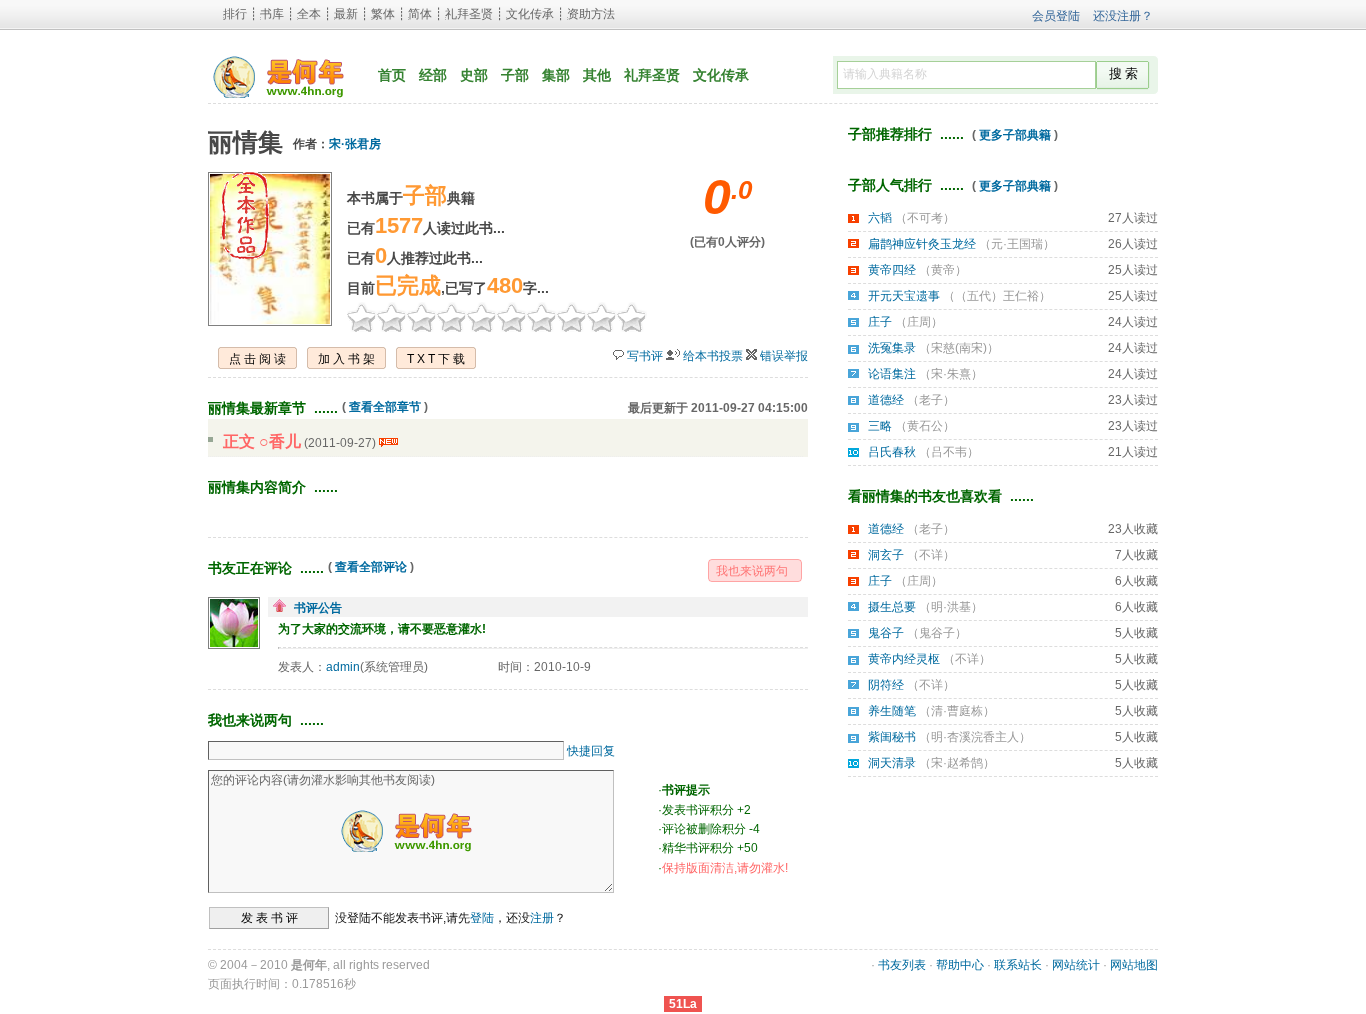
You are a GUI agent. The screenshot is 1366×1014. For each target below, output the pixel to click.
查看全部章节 (385, 407)
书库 (272, 14)
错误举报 (784, 356)
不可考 (925, 218)
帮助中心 (960, 965)
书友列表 (902, 965)
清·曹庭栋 (957, 711)
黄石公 (925, 426)
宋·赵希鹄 (957, 763)
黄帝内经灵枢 (904, 659)
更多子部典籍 (1015, 135)
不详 (931, 555)
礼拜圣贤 (469, 14)
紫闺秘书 (892, 737)
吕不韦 (949, 452)
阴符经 (886, 685)
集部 (556, 75)
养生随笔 (892, 711)
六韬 (880, 218)
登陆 (482, 918)
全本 (309, 14)
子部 (515, 75)
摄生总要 (892, 607)
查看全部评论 (371, 567)
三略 (880, 426)
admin (343, 667)
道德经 (886, 400)
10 (632, 317)
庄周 (919, 322)
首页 (392, 75)
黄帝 (943, 270)
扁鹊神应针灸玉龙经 (922, 244)
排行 (235, 14)
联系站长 (1018, 965)
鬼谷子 (886, 633)
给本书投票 (713, 356)
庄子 (880, 322)
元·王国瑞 (1017, 244)
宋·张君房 (355, 144)
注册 (542, 918)
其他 (597, 75)
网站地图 (1134, 965)
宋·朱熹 (951, 374)
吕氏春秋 (892, 452)
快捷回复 (591, 751)
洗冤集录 (892, 348)
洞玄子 (886, 555)
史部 (474, 75)
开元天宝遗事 (904, 296)
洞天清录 (892, 763)
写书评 (645, 356)
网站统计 (1076, 965)
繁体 (383, 14)
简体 (420, 14)
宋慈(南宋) (959, 348)
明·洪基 (951, 607)
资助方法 (591, 14)
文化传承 (530, 14)
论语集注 (892, 374)
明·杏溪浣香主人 (975, 737)
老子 (931, 400)
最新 (346, 14)
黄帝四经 (892, 270)
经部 (433, 75)
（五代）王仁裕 (997, 296)
